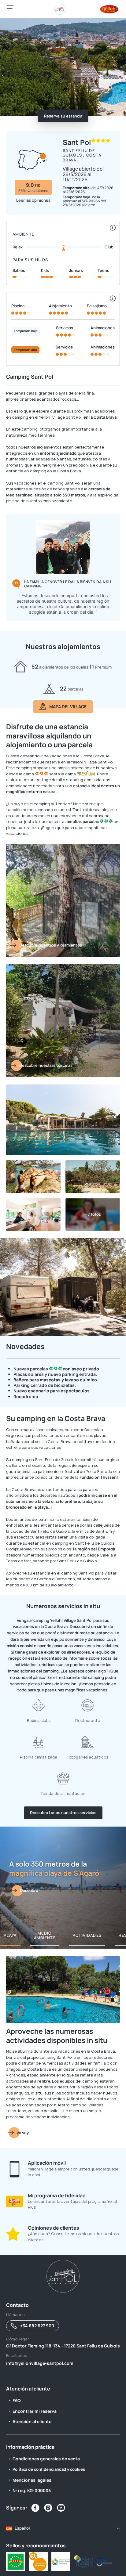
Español (22, 2528)
